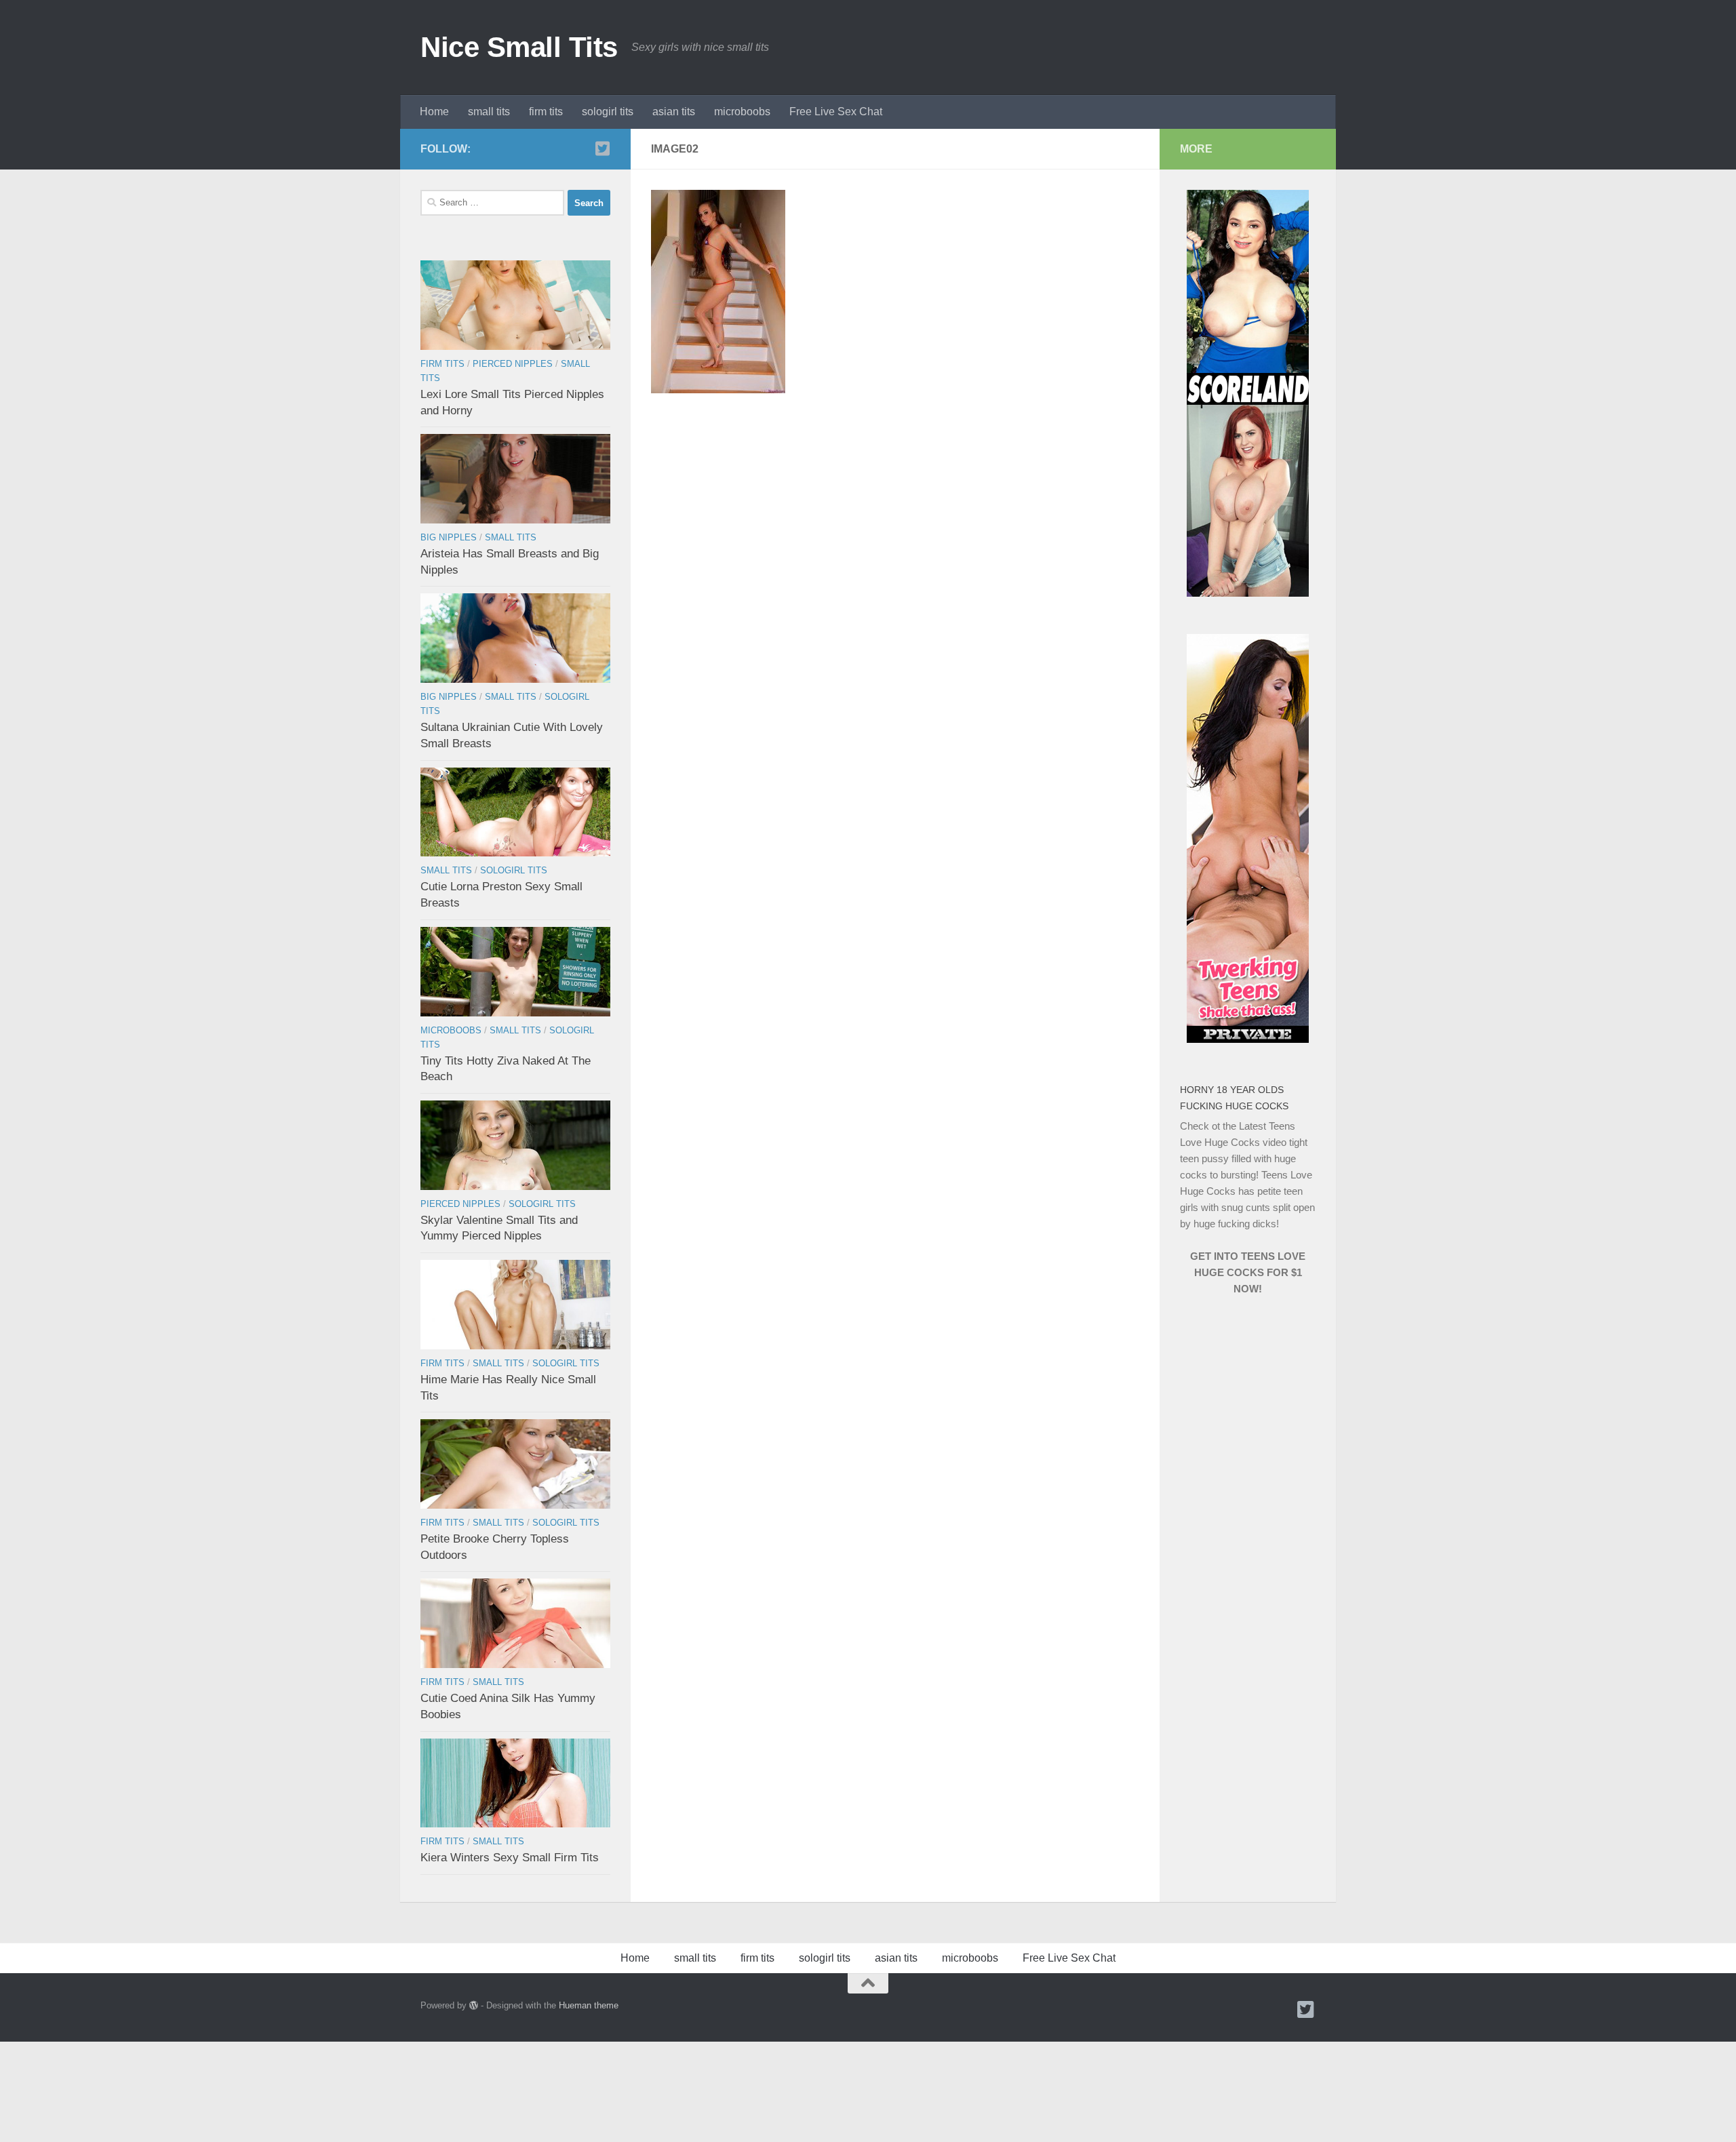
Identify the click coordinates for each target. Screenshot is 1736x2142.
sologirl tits (608, 112)
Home (434, 112)
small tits (489, 112)
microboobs (742, 112)
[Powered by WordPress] (474, 2005)
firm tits (546, 112)
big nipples (449, 537)
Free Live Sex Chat (836, 112)
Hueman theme (589, 2005)
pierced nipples (513, 364)
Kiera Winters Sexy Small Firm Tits (510, 1858)
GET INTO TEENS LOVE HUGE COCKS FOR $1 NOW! (1248, 1272)
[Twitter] (602, 148)
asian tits (674, 112)
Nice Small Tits (519, 47)
